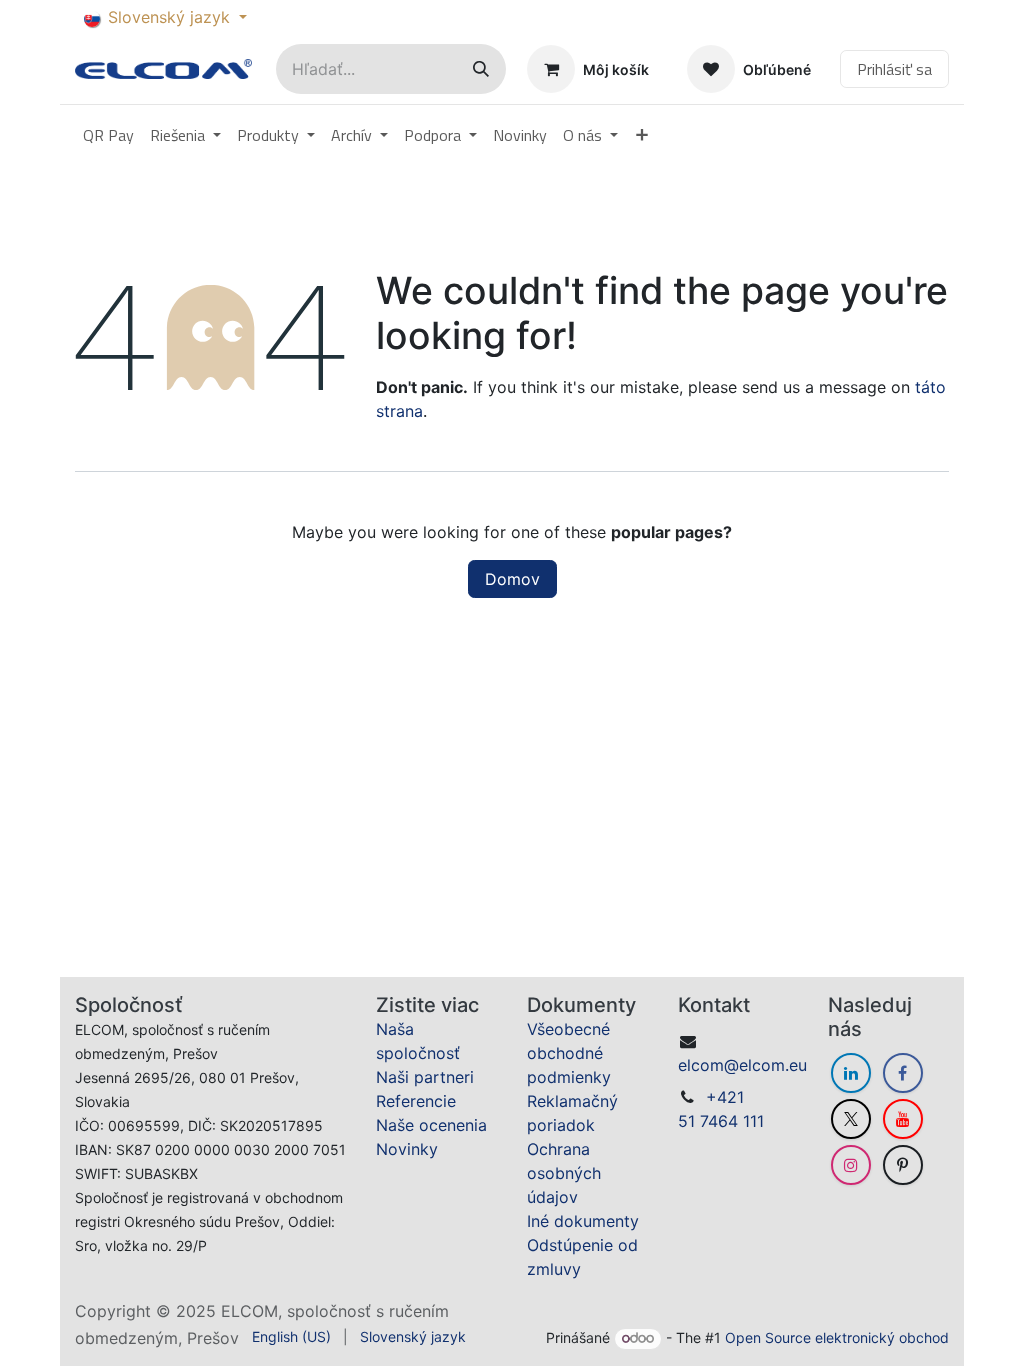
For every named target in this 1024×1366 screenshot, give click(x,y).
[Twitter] (851, 1079)
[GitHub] (903, 1125)
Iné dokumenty (583, 1181)
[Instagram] (851, 1125)
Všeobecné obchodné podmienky (569, 1013)
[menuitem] (108, 135)
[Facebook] (903, 1033)
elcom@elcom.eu (742, 1025)
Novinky (407, 1109)
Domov (512, 579)
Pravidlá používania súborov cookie (210, 1322)
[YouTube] (903, 1079)
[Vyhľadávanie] (481, 69)
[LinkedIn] (851, 1033)
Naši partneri (425, 1037)
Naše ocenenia (431, 1085)
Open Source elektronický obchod (837, 1337)
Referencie (416, 1061)
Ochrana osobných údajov (564, 1133)
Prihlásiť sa (894, 69)
